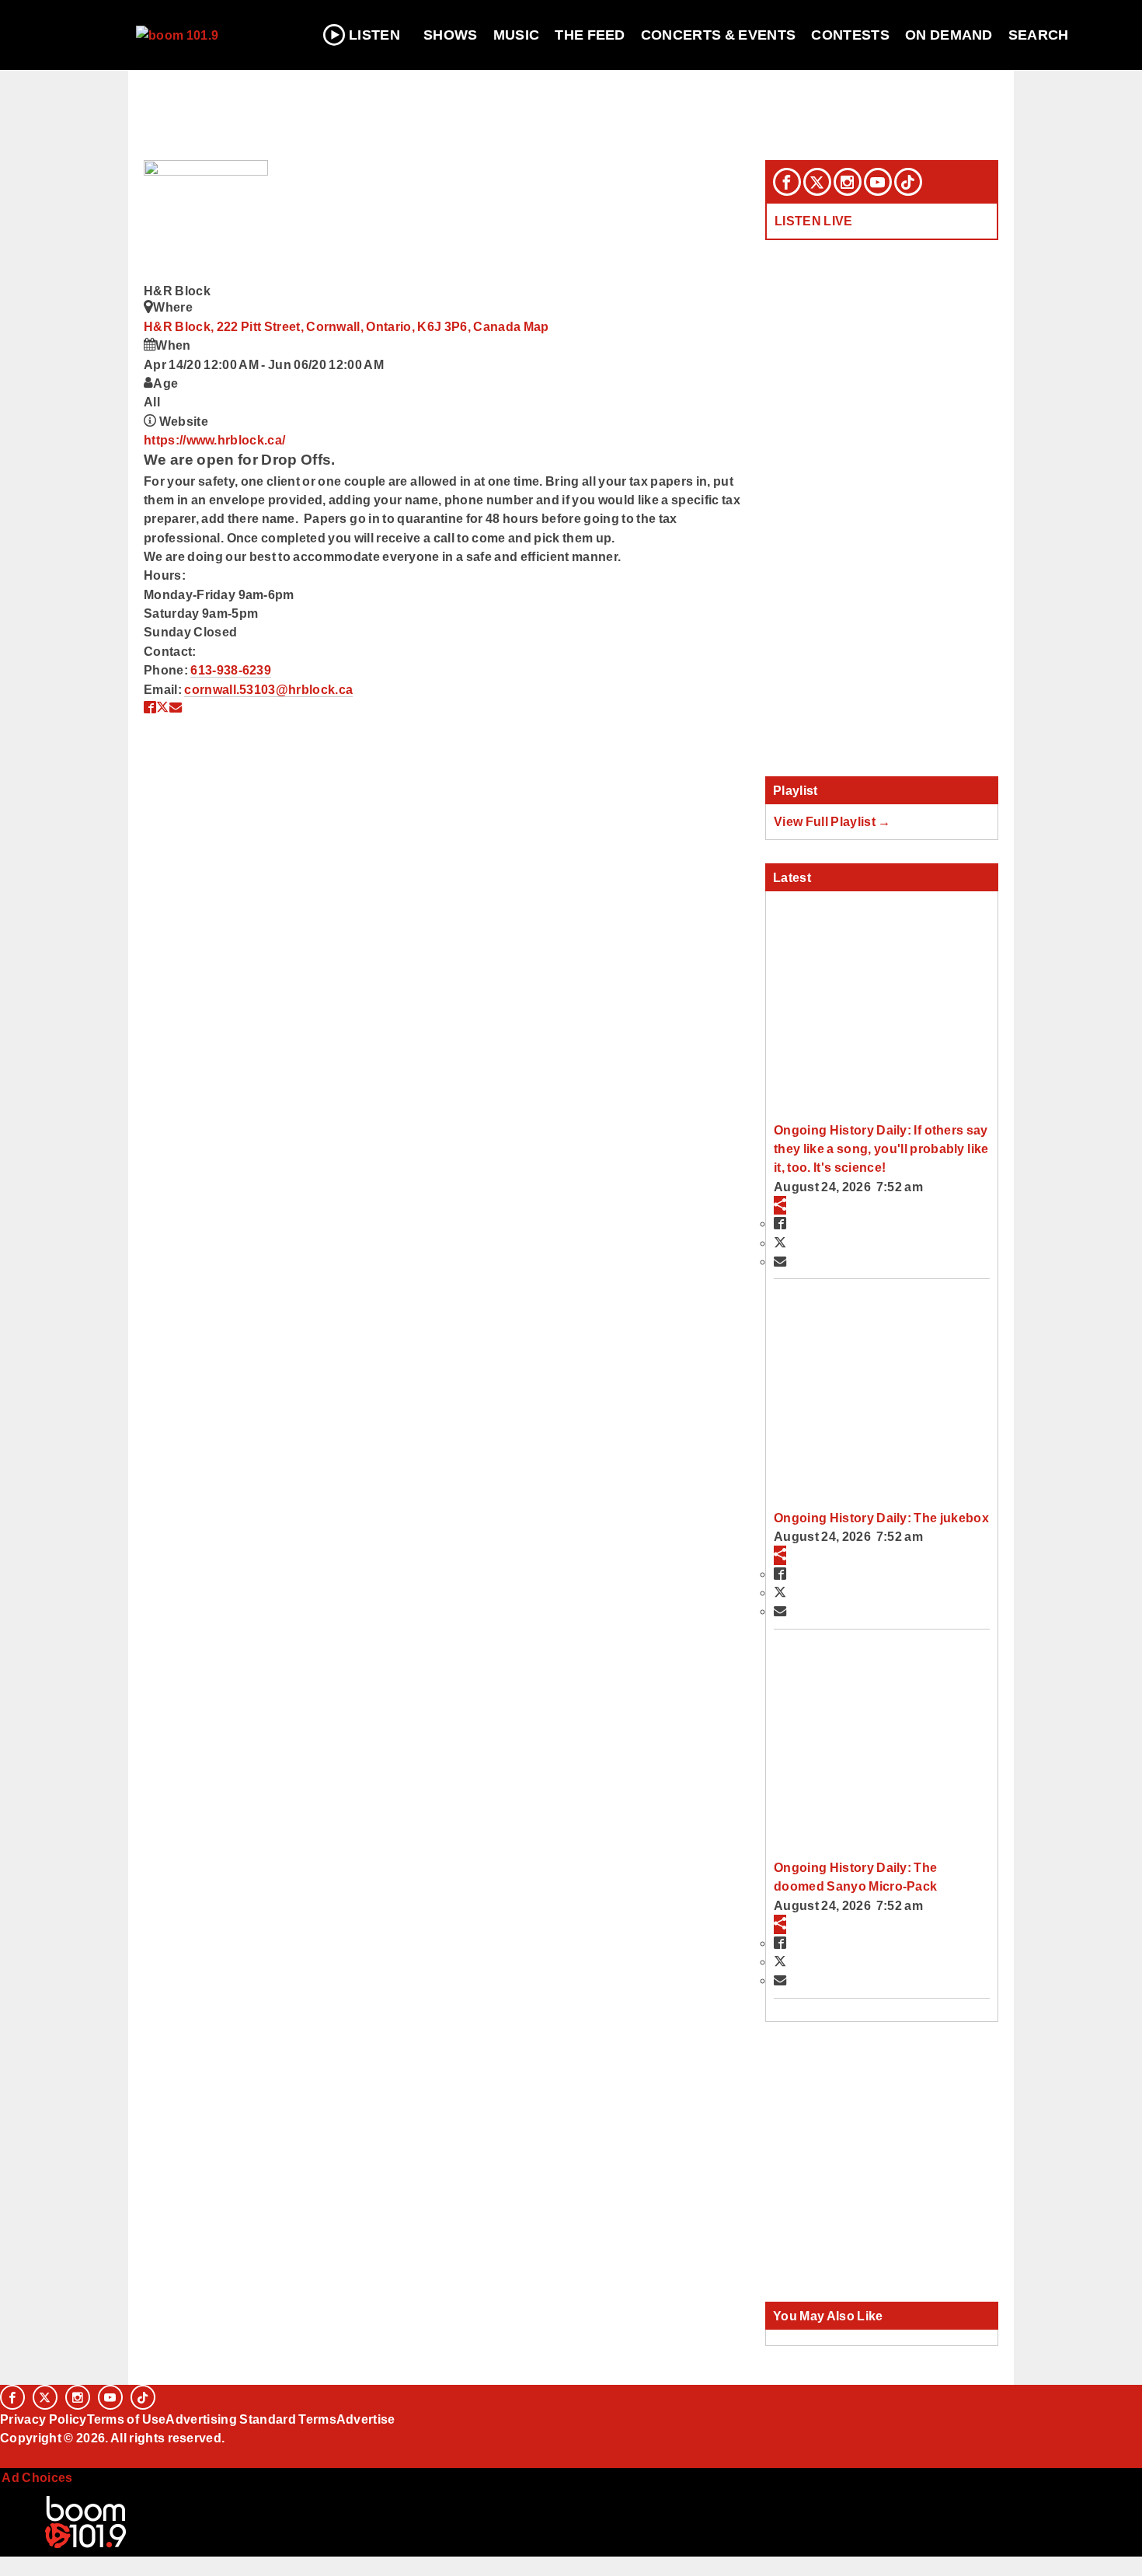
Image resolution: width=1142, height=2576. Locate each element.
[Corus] (8, 2456)
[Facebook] (787, 182)
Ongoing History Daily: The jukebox (881, 1518)
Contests (850, 35)
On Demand (949, 35)
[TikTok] (908, 182)
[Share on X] (162, 707)
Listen (374, 35)
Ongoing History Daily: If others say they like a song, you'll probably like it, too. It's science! (881, 1149)
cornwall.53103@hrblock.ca (268, 689)
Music (517, 35)
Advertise (366, 2419)
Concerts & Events (719, 35)
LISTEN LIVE (814, 221)
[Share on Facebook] (150, 707)
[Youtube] (878, 182)
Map (536, 326)
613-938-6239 (231, 670)
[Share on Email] (176, 707)
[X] (817, 182)
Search (1039, 35)
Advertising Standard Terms (251, 2419)
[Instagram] (848, 182)
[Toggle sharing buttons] (780, 1205)
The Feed (590, 35)
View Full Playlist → (832, 821)
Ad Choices (37, 2477)
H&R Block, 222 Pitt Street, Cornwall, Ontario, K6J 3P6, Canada (334, 326)
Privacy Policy (44, 2419)
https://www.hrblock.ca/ (214, 440)
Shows (451, 35)
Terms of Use (127, 2419)
